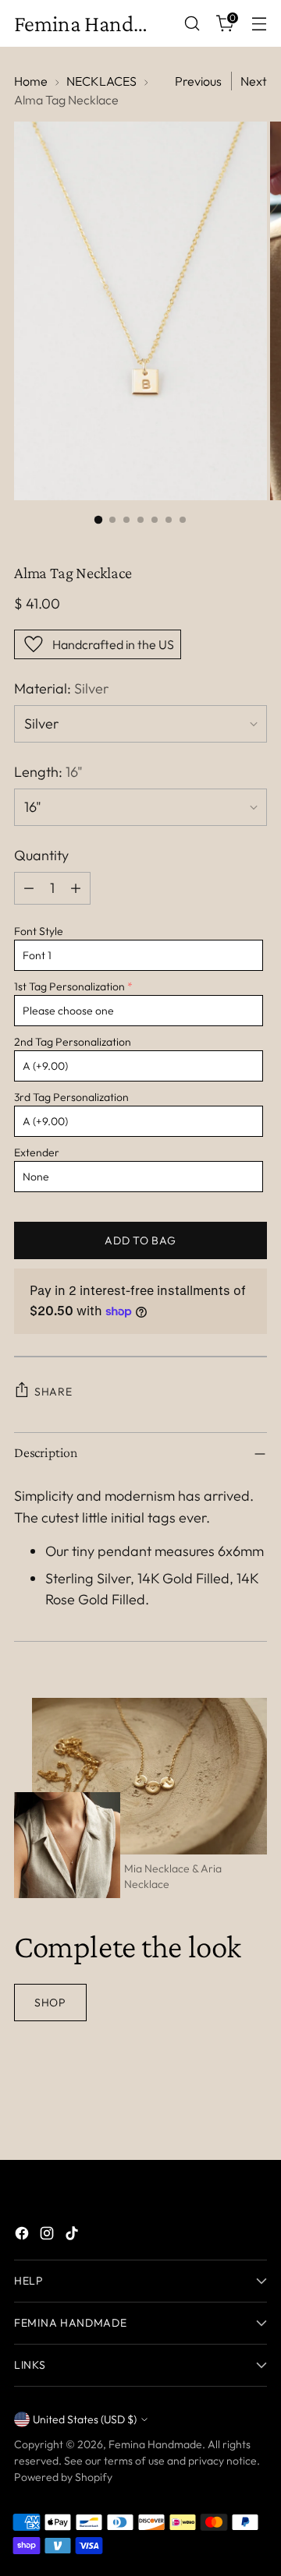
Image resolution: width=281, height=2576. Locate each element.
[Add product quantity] (76, 888)
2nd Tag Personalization (73, 1042)
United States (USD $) (85, 2419)
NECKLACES (101, 81)
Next (254, 81)
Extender (37, 1152)
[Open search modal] (192, 24)
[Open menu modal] (259, 24)
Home (31, 81)
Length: (48, 772)
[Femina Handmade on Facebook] (23, 2236)
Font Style (39, 931)
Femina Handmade (155, 2444)
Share (53, 1392)
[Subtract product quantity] (29, 888)
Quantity (41, 855)
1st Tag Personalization (69, 986)
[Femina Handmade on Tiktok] (73, 2236)
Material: (61, 688)
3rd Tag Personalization (71, 1097)
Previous (198, 81)
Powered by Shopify (63, 2477)
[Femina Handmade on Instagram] (48, 2236)
